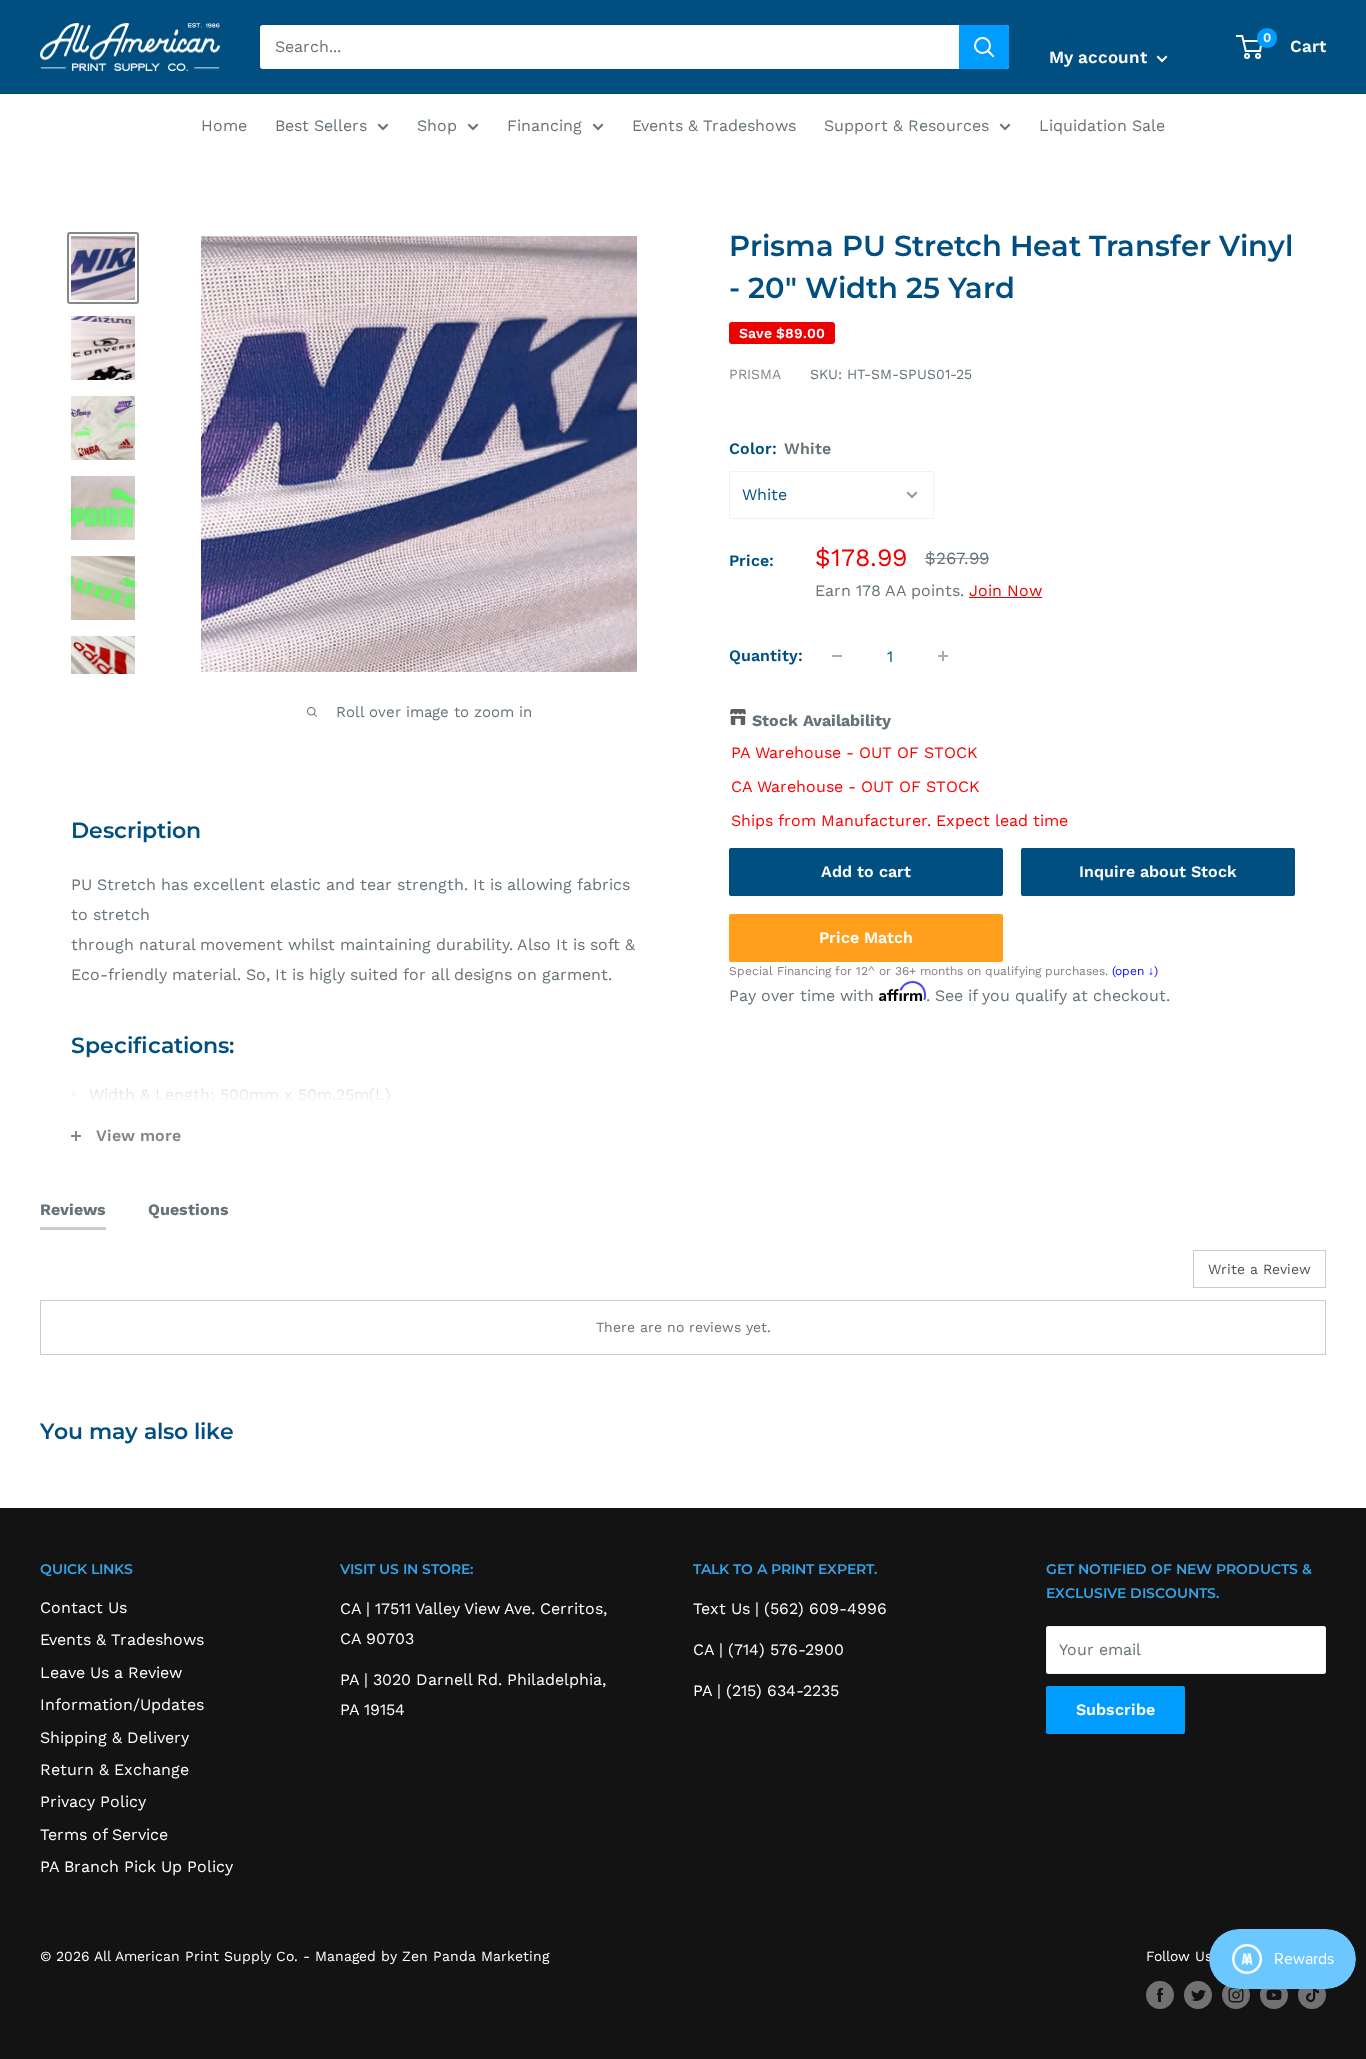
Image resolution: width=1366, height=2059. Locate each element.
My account (1100, 57)
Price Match (866, 936)
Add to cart (866, 870)
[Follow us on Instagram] (1236, 1995)
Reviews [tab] (73, 1209)
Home (224, 125)
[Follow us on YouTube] (1274, 1995)
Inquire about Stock (1158, 870)
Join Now (1005, 590)
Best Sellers (321, 125)
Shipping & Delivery (114, 1737)
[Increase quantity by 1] (943, 656)
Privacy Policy (93, 1801)
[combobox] (609, 47)
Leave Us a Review (111, 1672)
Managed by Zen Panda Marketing (432, 1956)
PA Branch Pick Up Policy (136, 1866)
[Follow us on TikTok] (1312, 1995)
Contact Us (83, 1607)
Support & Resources (906, 125)
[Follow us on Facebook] (1160, 1995)
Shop (437, 125)
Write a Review (1259, 1269)
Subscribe (1115, 1709)
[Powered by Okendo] (130, 1276)
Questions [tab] (188, 1209)
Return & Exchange (114, 1769)
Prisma (755, 374)
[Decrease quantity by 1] (837, 656)
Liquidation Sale (1102, 125)
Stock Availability (821, 720)
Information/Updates (122, 1704)
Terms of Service (104, 1834)
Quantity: (766, 655)
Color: (780, 448)
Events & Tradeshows (714, 125)
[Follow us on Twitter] (1198, 1995)
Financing (544, 125)
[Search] (984, 47)
